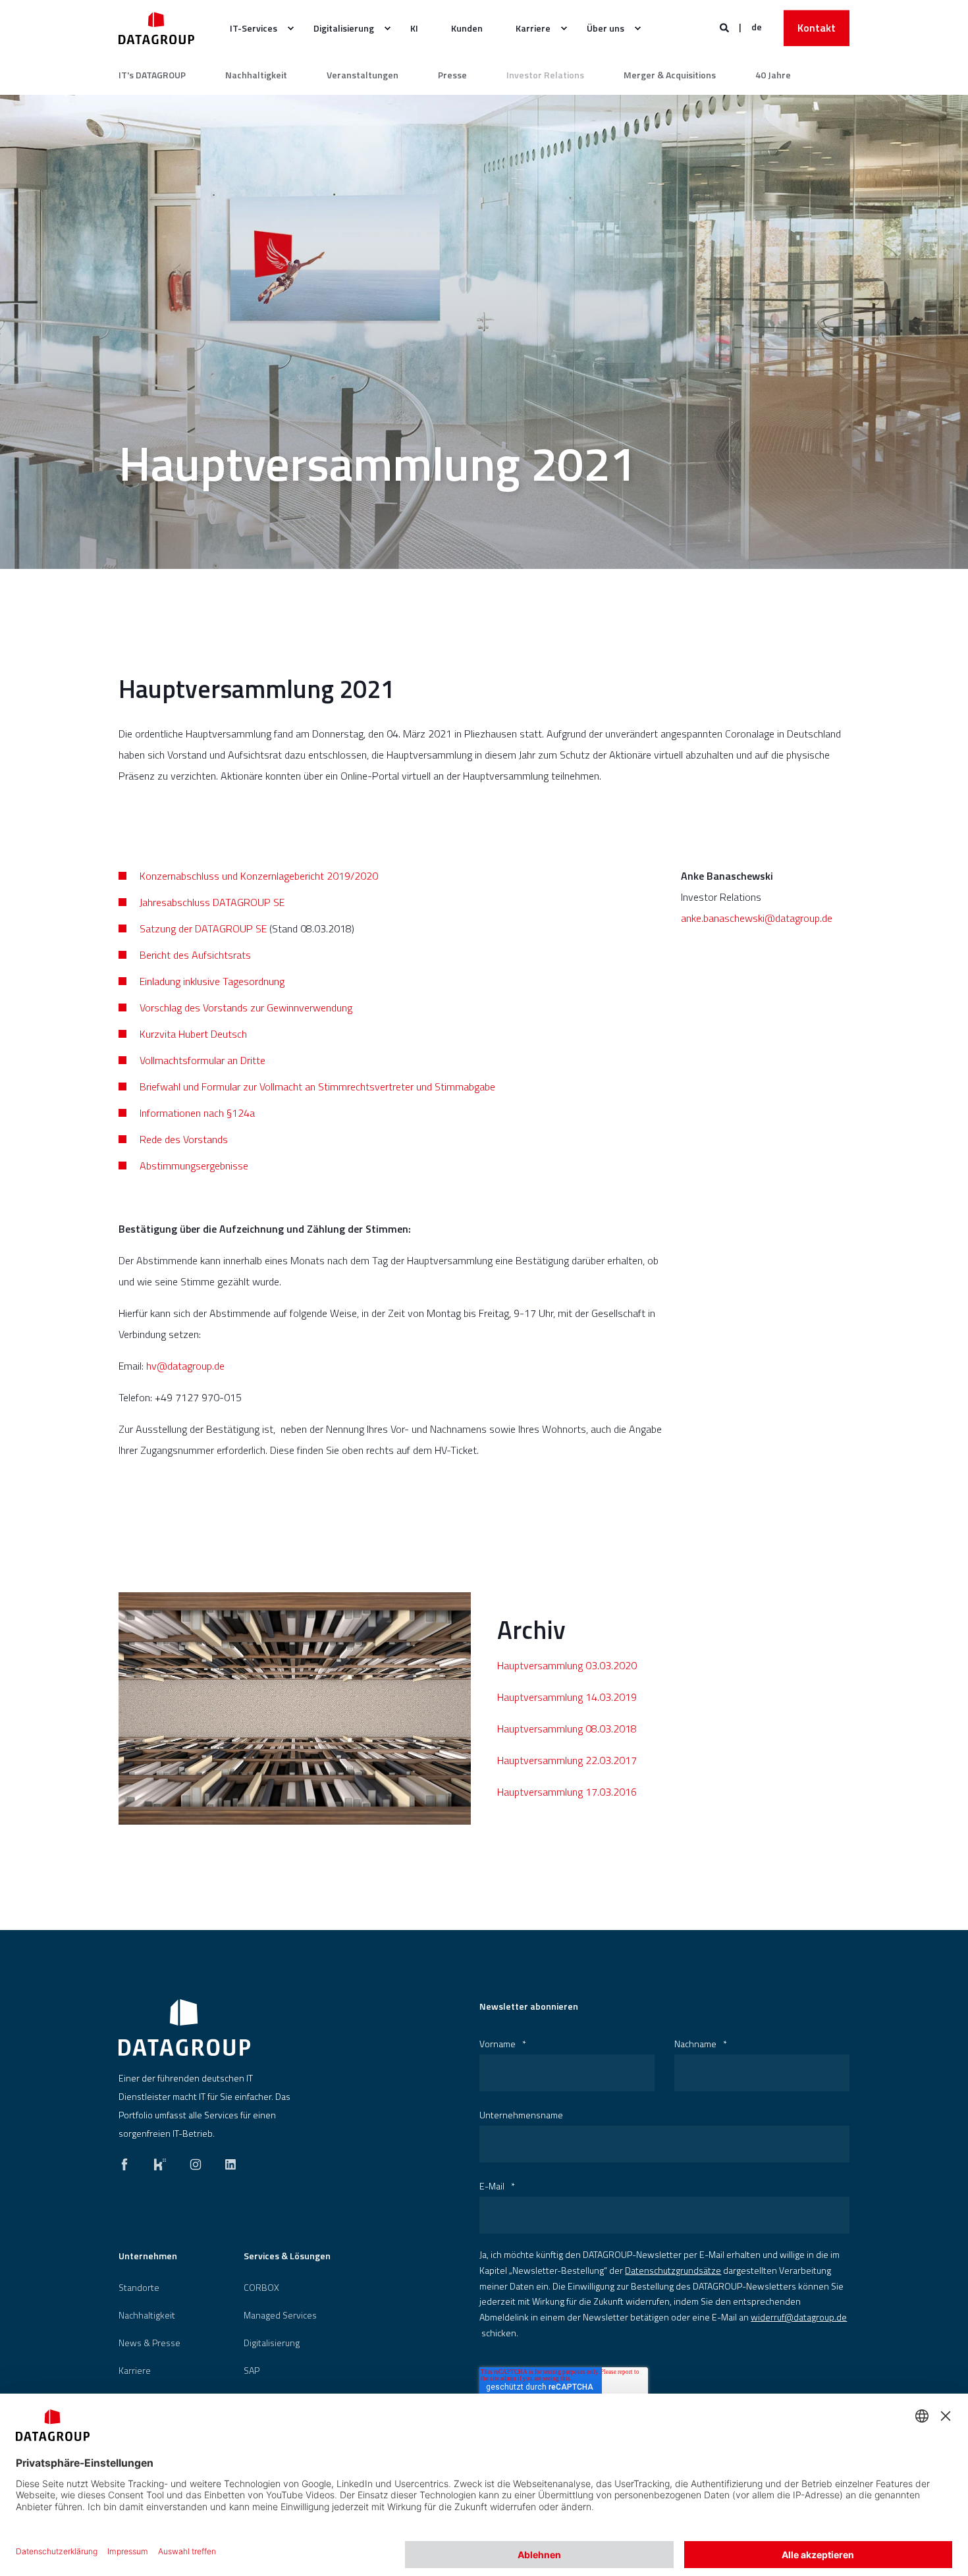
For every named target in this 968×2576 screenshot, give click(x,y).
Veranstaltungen (363, 75)
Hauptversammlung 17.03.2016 (567, 1792)
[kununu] (160, 2161)
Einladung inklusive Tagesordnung (212, 981)
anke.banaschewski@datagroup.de (757, 918)
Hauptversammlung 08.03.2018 (567, 1729)
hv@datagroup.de (185, 1366)
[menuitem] (255, 28)
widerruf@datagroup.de (799, 2317)
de (757, 27)
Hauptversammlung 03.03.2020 (567, 1665)
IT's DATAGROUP (152, 75)
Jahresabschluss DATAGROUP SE (212, 902)
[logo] (184, 2027)
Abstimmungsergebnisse (194, 1166)
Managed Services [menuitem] (280, 2315)
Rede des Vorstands (184, 1139)
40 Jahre (773, 75)
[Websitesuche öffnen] (725, 27)
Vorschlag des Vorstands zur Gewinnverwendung (246, 1007)
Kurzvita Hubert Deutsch (193, 1034)
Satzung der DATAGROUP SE (203, 928)
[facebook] (128, 2161)
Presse (452, 75)
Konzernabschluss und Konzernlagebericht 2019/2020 (259, 876)
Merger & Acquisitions (670, 75)
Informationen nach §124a (197, 1113)
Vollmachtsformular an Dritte (202, 1060)
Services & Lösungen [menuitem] (287, 2257)
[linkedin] (227, 2161)
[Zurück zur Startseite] (156, 28)
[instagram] (196, 2161)
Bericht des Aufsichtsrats (195, 955)
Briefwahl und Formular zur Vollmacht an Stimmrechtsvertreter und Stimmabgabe (317, 1087)
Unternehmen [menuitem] (148, 2257)
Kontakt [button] (817, 28)
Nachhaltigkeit (256, 75)
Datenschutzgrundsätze (673, 2270)
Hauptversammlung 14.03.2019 (567, 1697)
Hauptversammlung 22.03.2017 (567, 1760)
